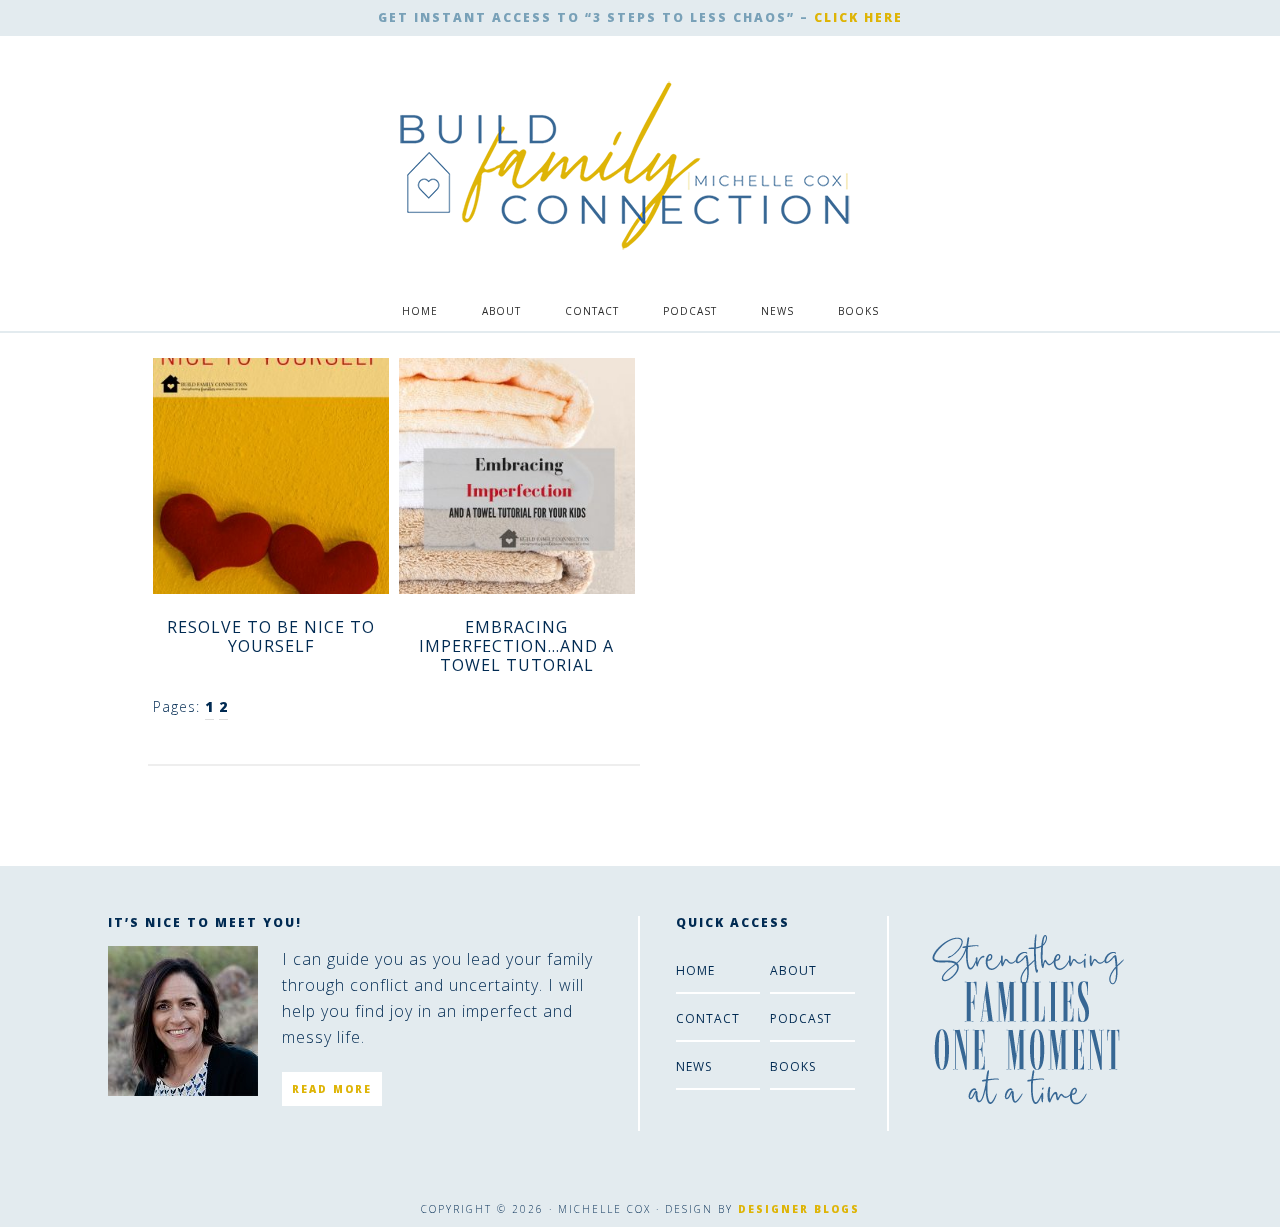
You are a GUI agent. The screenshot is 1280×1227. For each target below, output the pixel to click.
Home (695, 970)
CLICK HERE (858, 17)
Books (793, 1066)
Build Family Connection (625, 166)
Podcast (801, 1018)
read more (332, 1089)
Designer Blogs (799, 1209)
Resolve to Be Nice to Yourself (271, 636)
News (694, 1066)
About (793, 970)
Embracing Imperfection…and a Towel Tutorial (516, 646)
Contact (708, 1018)
